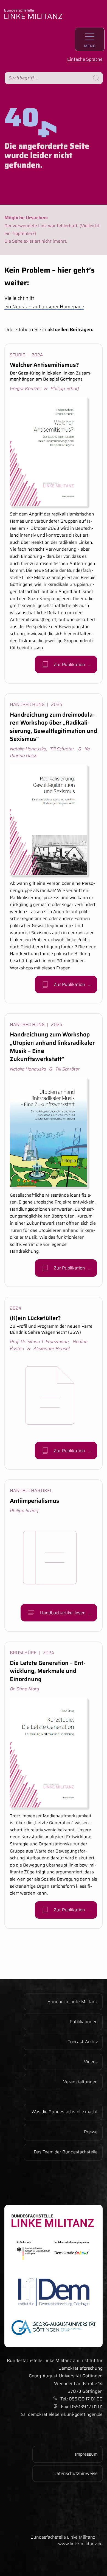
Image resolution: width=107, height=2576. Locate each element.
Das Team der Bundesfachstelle (66, 2152)
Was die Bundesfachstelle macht (65, 2112)
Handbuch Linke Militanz (73, 2002)
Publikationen (84, 2022)
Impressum (86, 2454)
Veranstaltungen (80, 2082)
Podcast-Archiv (83, 2042)
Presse (91, 2132)
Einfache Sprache (85, 59)
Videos (91, 2062)
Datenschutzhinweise (76, 2473)
